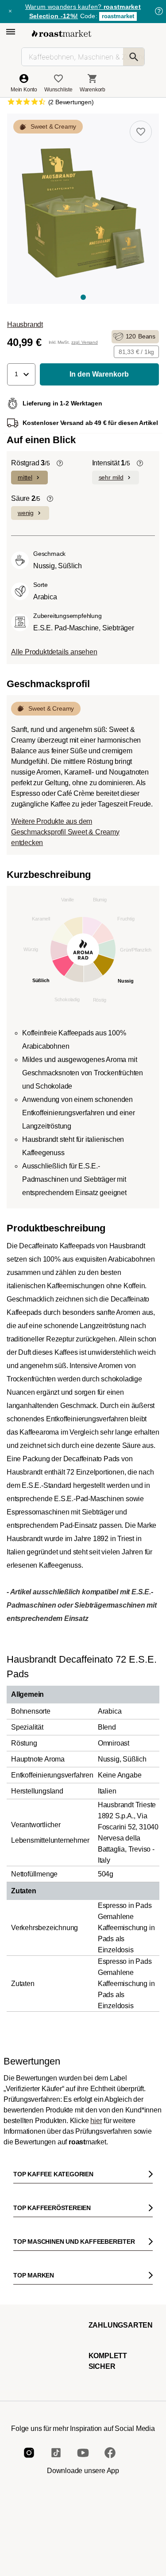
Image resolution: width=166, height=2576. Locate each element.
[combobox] (83, 2321)
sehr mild (111, 477)
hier (96, 2121)
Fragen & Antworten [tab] (112, 2184)
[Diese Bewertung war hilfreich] (123, 2420)
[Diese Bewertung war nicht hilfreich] (138, 2420)
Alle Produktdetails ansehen (54, 652)
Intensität (111, 463)
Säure (26, 498)
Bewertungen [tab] (66, 2183)
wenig (26, 513)
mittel (25, 477)
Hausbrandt (25, 324)
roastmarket (118, 16)
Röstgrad (31, 463)
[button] (21, 374)
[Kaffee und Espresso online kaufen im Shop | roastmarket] (62, 33)
